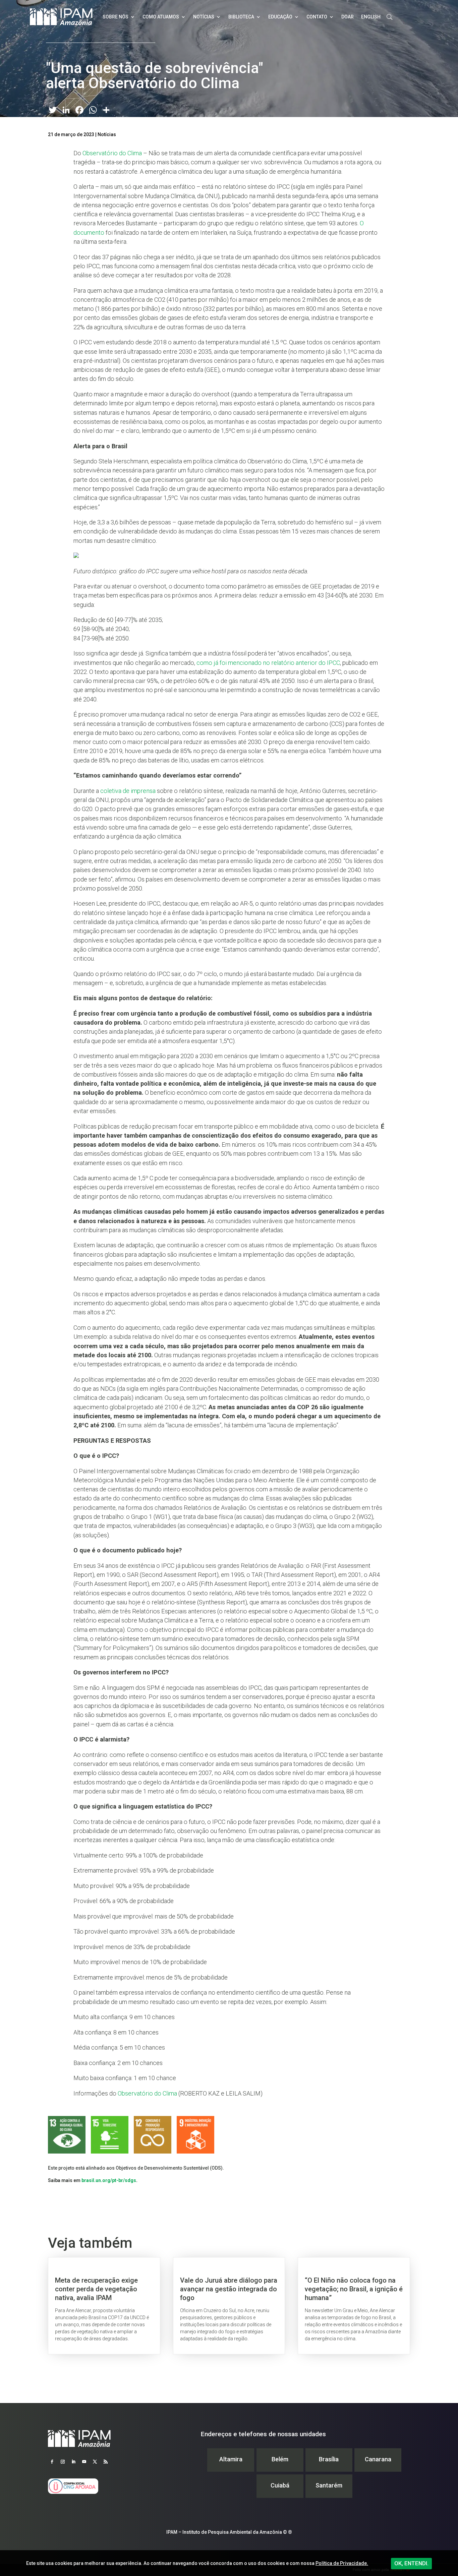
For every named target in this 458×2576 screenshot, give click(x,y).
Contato (317, 17)
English (371, 17)
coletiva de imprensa (127, 791)
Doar (348, 17)
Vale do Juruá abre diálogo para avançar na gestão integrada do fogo (229, 2306)
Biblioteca (241, 17)
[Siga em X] (95, 2462)
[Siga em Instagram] (63, 2462)
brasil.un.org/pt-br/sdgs (109, 2180)
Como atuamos (161, 17)
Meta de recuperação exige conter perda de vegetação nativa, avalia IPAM (104, 2306)
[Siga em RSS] (106, 2462)
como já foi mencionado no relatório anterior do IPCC (268, 663)
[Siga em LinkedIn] (73, 2462)
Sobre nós (116, 17)
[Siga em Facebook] (52, 2462)
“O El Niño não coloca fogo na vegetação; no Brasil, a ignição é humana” (354, 2306)
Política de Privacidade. (342, 2563)
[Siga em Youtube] (84, 2462)
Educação (280, 17)
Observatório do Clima (112, 153)
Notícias (204, 17)
